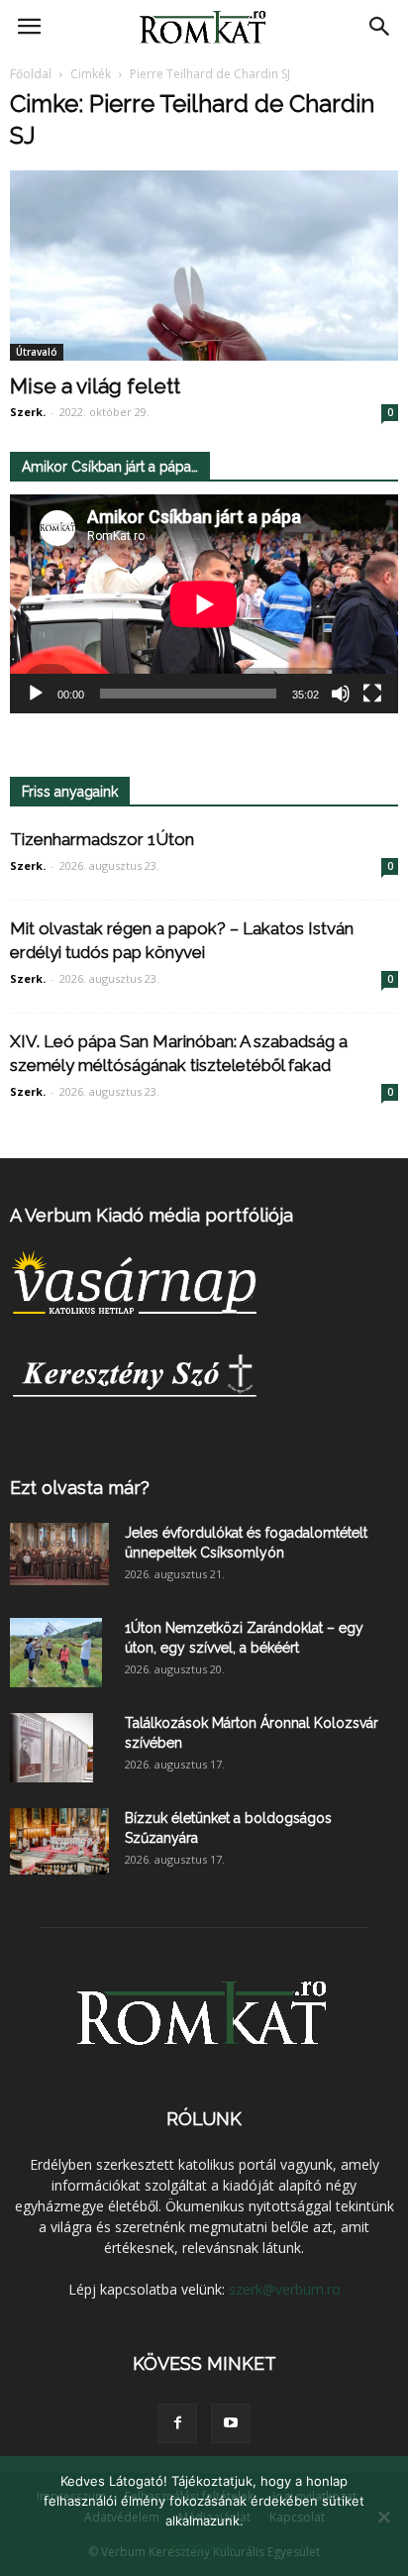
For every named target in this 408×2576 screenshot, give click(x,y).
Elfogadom (204, 2546)
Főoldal (31, 74)
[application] (204, 604)
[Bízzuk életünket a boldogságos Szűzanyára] (59, 1841)
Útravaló (37, 352)
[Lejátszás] (36, 694)
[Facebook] (177, 2423)
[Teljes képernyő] (372, 694)
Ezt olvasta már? (80, 1488)
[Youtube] (231, 2423)
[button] (380, 27)
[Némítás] (341, 694)
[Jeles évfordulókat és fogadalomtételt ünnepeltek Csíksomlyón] (59, 1554)
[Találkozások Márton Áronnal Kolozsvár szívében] (51, 1748)
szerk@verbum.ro (285, 2289)
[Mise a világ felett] (204, 266)
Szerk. (28, 412)
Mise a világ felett (95, 386)
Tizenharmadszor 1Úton (102, 839)
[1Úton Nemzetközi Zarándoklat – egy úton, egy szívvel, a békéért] (56, 1653)
